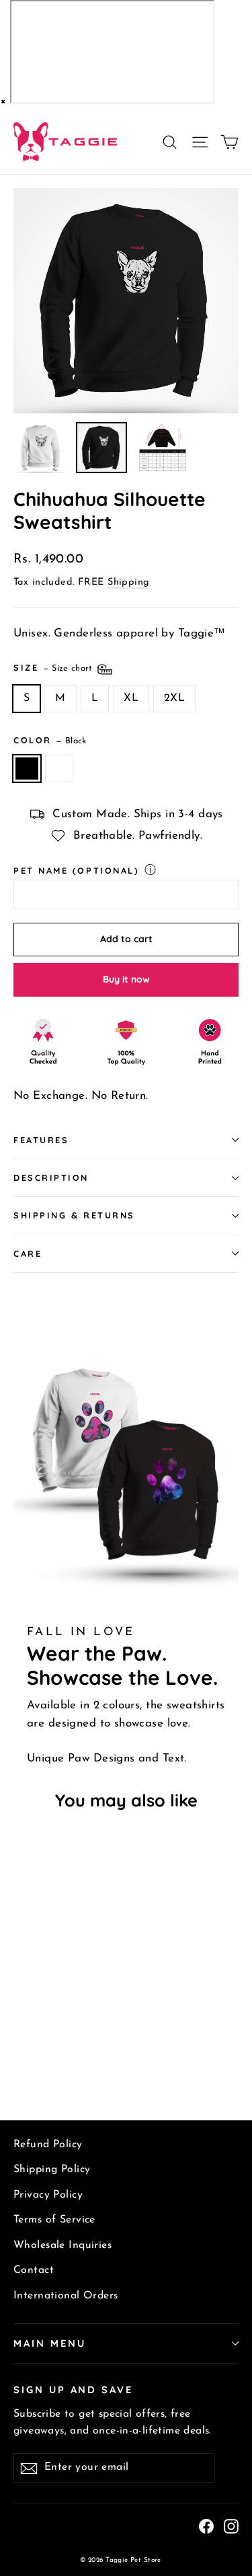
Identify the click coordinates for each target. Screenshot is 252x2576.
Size (54, 667)
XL (131, 698)
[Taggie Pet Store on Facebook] (206, 2526)
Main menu (49, 2343)
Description (51, 1177)
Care (28, 1253)
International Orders (66, 2296)
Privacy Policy (48, 2195)
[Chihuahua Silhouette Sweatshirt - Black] (21, 2054)
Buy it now (126, 979)
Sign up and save (73, 2390)
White (59, 769)
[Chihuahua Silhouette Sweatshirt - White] (36, 2054)
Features (41, 1140)
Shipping (128, 582)
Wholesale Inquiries (62, 2245)
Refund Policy (48, 2145)
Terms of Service (54, 2220)
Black (27, 769)
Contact (34, 2270)
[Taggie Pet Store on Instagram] (231, 2526)
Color (50, 740)
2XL (174, 698)
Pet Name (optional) (76, 870)
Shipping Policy (52, 2169)
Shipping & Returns (74, 1215)
